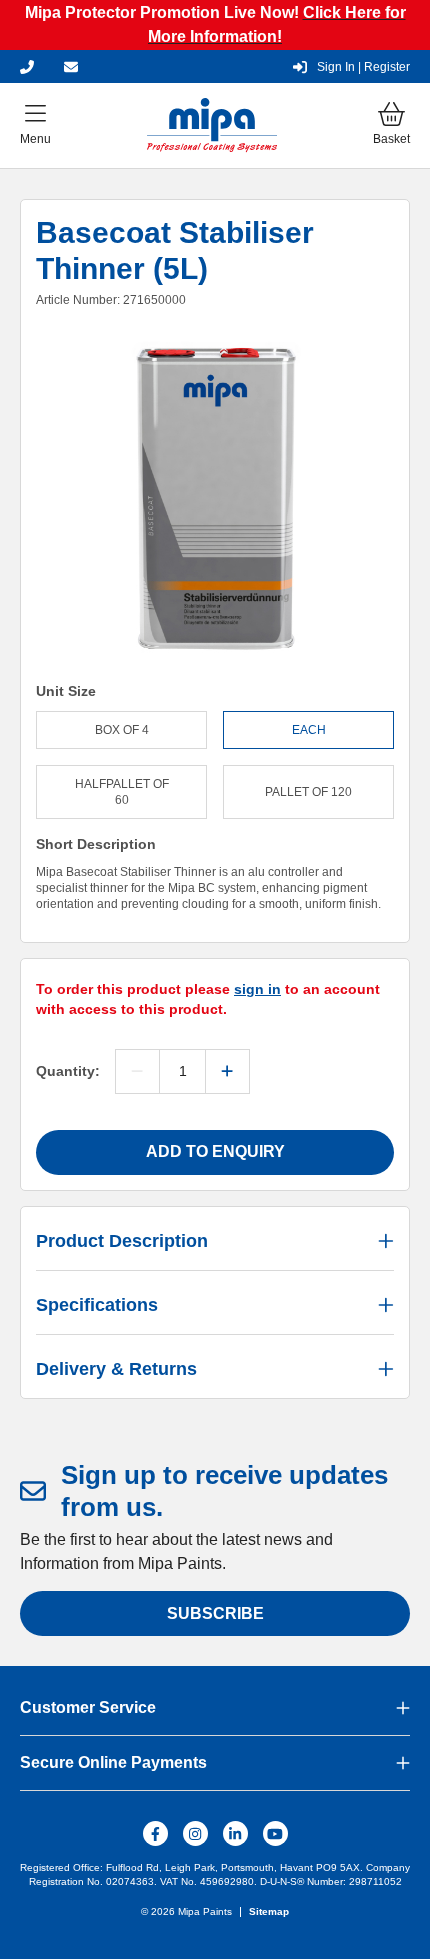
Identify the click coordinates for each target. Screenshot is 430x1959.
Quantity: (68, 1071)
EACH (309, 730)
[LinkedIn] (235, 1833)
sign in (257, 989)
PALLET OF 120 (308, 792)
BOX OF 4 (122, 730)
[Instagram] (195, 1833)
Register (363, 67)
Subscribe (215, 1613)
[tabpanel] (215, 502)
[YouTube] (275, 1833)
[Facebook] (155, 1833)
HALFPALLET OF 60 (122, 792)
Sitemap (269, 1911)
